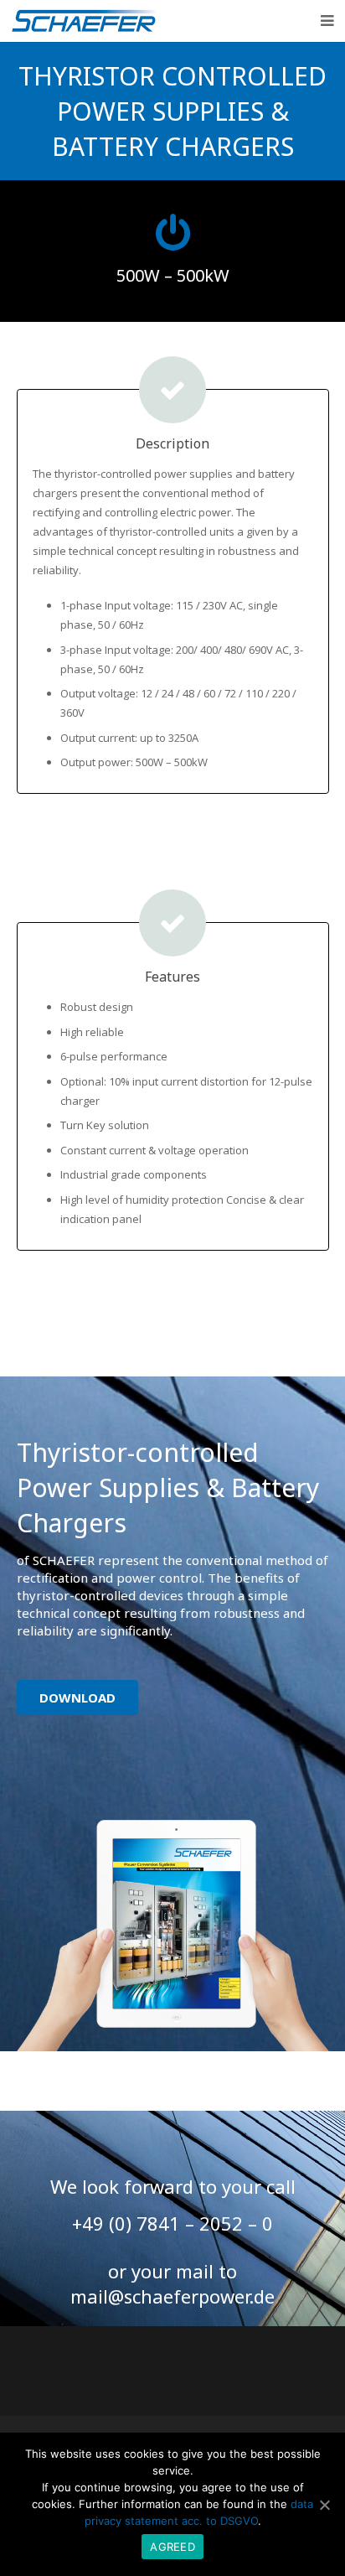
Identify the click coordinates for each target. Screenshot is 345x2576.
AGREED (172, 2547)
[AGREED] (324, 2505)
